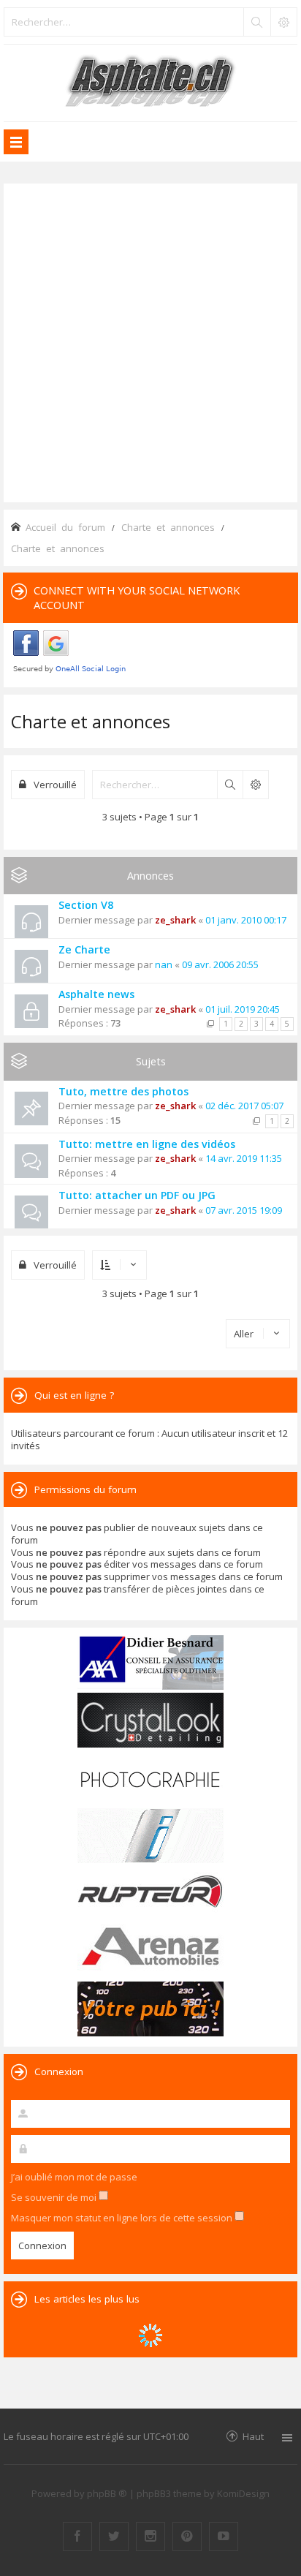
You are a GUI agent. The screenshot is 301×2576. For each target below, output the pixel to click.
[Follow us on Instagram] (150, 2537)
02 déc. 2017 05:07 (244, 1106)
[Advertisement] (150, 341)
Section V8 (86, 905)
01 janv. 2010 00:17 (246, 920)
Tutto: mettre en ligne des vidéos (147, 1144)
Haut (253, 2436)
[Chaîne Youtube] (224, 2537)
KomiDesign (243, 2493)
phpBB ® (107, 2493)
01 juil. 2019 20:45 (243, 1009)
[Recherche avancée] (283, 22)
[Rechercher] (256, 22)
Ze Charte (84, 949)
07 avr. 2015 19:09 (244, 1210)
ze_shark (175, 920)
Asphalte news (96, 994)
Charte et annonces (91, 721)
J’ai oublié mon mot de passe (74, 2177)
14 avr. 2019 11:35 (244, 1158)
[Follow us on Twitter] (114, 2537)
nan (164, 964)
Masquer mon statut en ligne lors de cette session (123, 2218)
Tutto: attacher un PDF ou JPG (137, 1195)
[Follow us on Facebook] (77, 2537)
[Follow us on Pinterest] (187, 2537)
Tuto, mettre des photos (123, 1091)
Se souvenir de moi (55, 2197)
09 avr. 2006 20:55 (220, 964)
